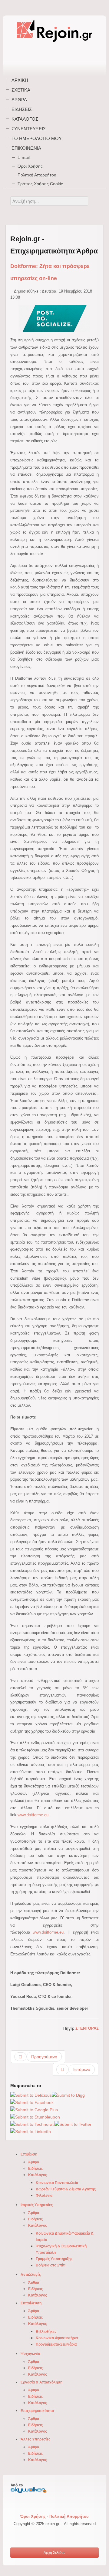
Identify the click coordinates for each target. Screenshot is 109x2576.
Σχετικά (21, 90)
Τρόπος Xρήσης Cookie (40, 184)
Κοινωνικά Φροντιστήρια (57, 2338)
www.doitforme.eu (33, 1815)
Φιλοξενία (44, 2196)
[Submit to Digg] (68, 2095)
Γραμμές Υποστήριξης (54, 2259)
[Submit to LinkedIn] (31, 2132)
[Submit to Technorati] (32, 2124)
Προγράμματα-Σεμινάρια (56, 2344)
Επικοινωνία (26, 148)
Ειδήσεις (22, 109)
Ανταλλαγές (31, 2275)
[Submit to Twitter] (73, 2124)
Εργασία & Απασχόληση (41, 2382)
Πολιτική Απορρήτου (37, 175)
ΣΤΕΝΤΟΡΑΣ (87, 2028)
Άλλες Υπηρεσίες (35, 2439)
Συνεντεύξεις (29, 129)
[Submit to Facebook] (32, 2102)
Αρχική (20, 80)
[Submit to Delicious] (31, 2095)
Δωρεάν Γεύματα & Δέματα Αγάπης (66, 2189)
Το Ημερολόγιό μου (37, 138)
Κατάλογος (25, 119)
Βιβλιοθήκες (46, 2332)
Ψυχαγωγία (30, 2354)
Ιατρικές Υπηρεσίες (37, 2205)
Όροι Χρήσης (30, 166)
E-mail (24, 157)
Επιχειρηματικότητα (37, 2411)
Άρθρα (19, 100)
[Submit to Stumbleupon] (35, 2117)
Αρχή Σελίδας (54, 2553)
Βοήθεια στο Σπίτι (51, 2265)
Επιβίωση (29, 2154)
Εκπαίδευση (31, 2303)
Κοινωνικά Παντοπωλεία (57, 2183)
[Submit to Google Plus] (34, 2110)
